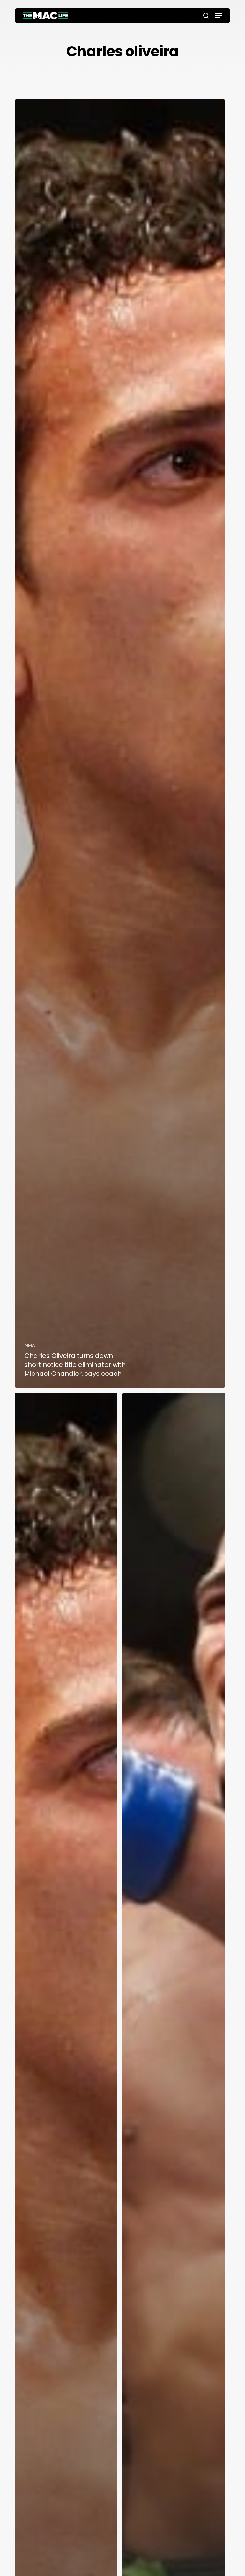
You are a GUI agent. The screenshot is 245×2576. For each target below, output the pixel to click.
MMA (30, 1345)
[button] (219, 16)
